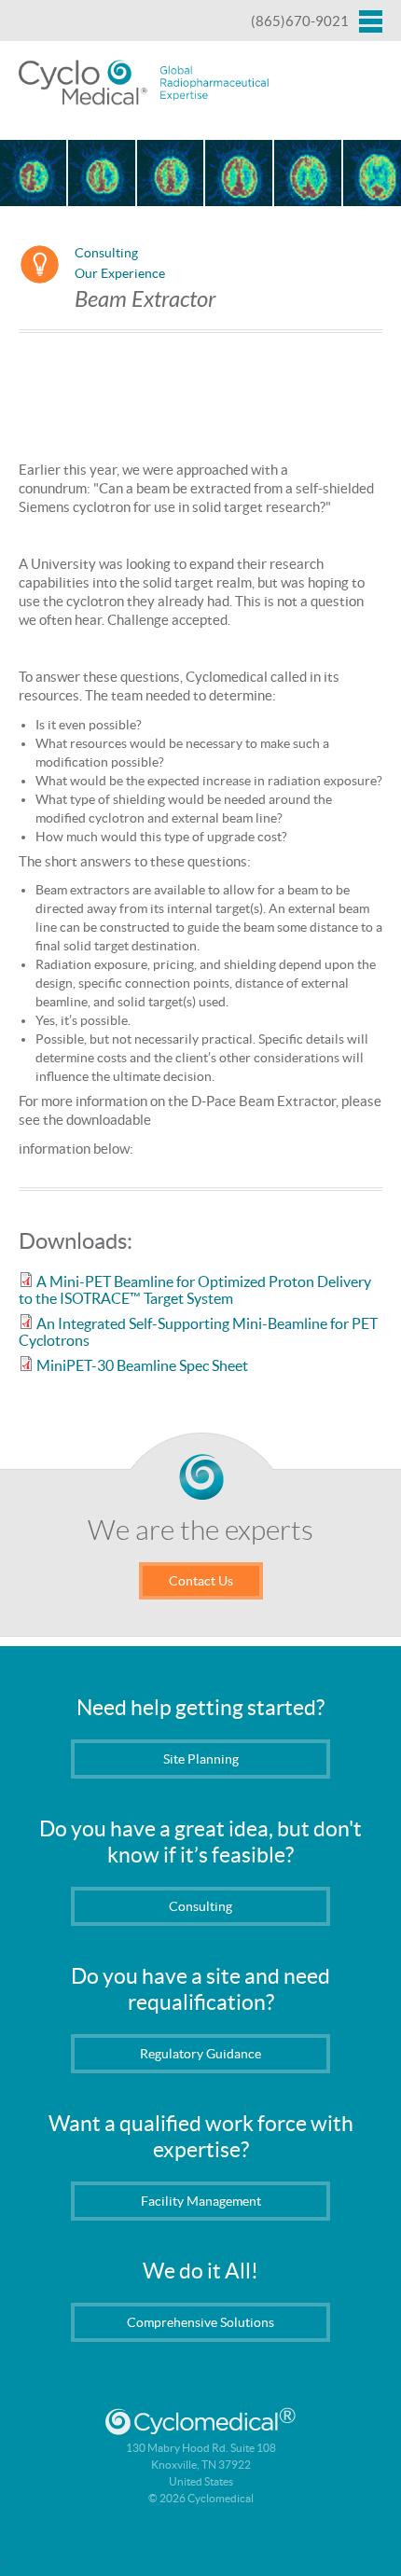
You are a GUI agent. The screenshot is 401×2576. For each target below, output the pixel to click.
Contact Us (201, 1581)
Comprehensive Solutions (200, 2322)
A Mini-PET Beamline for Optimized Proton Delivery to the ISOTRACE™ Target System (195, 1290)
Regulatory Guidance (200, 2054)
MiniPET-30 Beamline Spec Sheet (142, 1365)
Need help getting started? (200, 1708)
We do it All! (200, 2271)
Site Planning (201, 1759)
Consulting (106, 253)
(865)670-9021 (300, 21)
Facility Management (201, 2201)
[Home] (145, 84)
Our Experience (120, 273)
